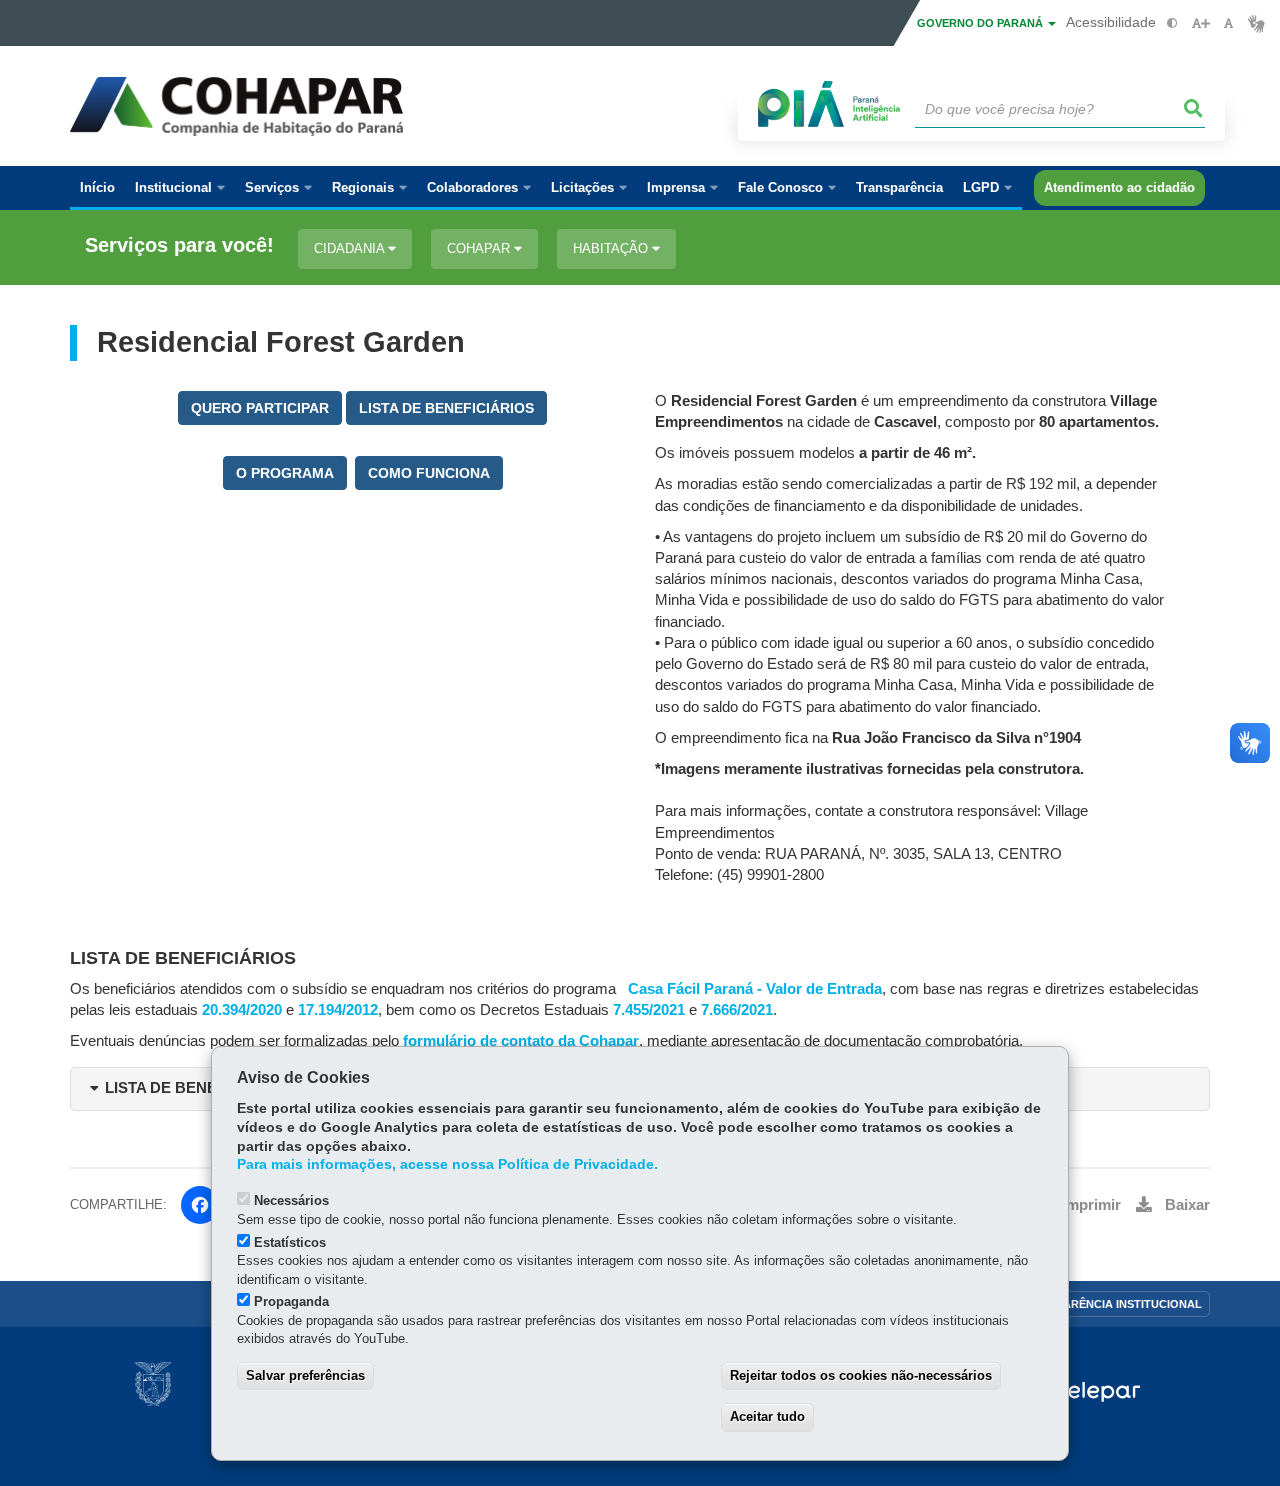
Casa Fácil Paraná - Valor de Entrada (755, 989)
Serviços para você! (179, 245)
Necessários (291, 1200)
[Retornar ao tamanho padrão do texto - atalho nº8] (1228, 23)
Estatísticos (290, 1242)
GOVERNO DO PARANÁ (981, 23)
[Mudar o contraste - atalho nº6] (1172, 23)
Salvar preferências (305, 1375)
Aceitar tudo (767, 1416)
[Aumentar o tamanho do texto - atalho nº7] (1200, 23)
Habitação (612, 248)
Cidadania (351, 248)
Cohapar (480, 248)
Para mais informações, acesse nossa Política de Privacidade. (447, 1164)
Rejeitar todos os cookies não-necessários (861, 1375)
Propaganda (291, 1301)
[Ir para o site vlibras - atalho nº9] (1256, 23)
